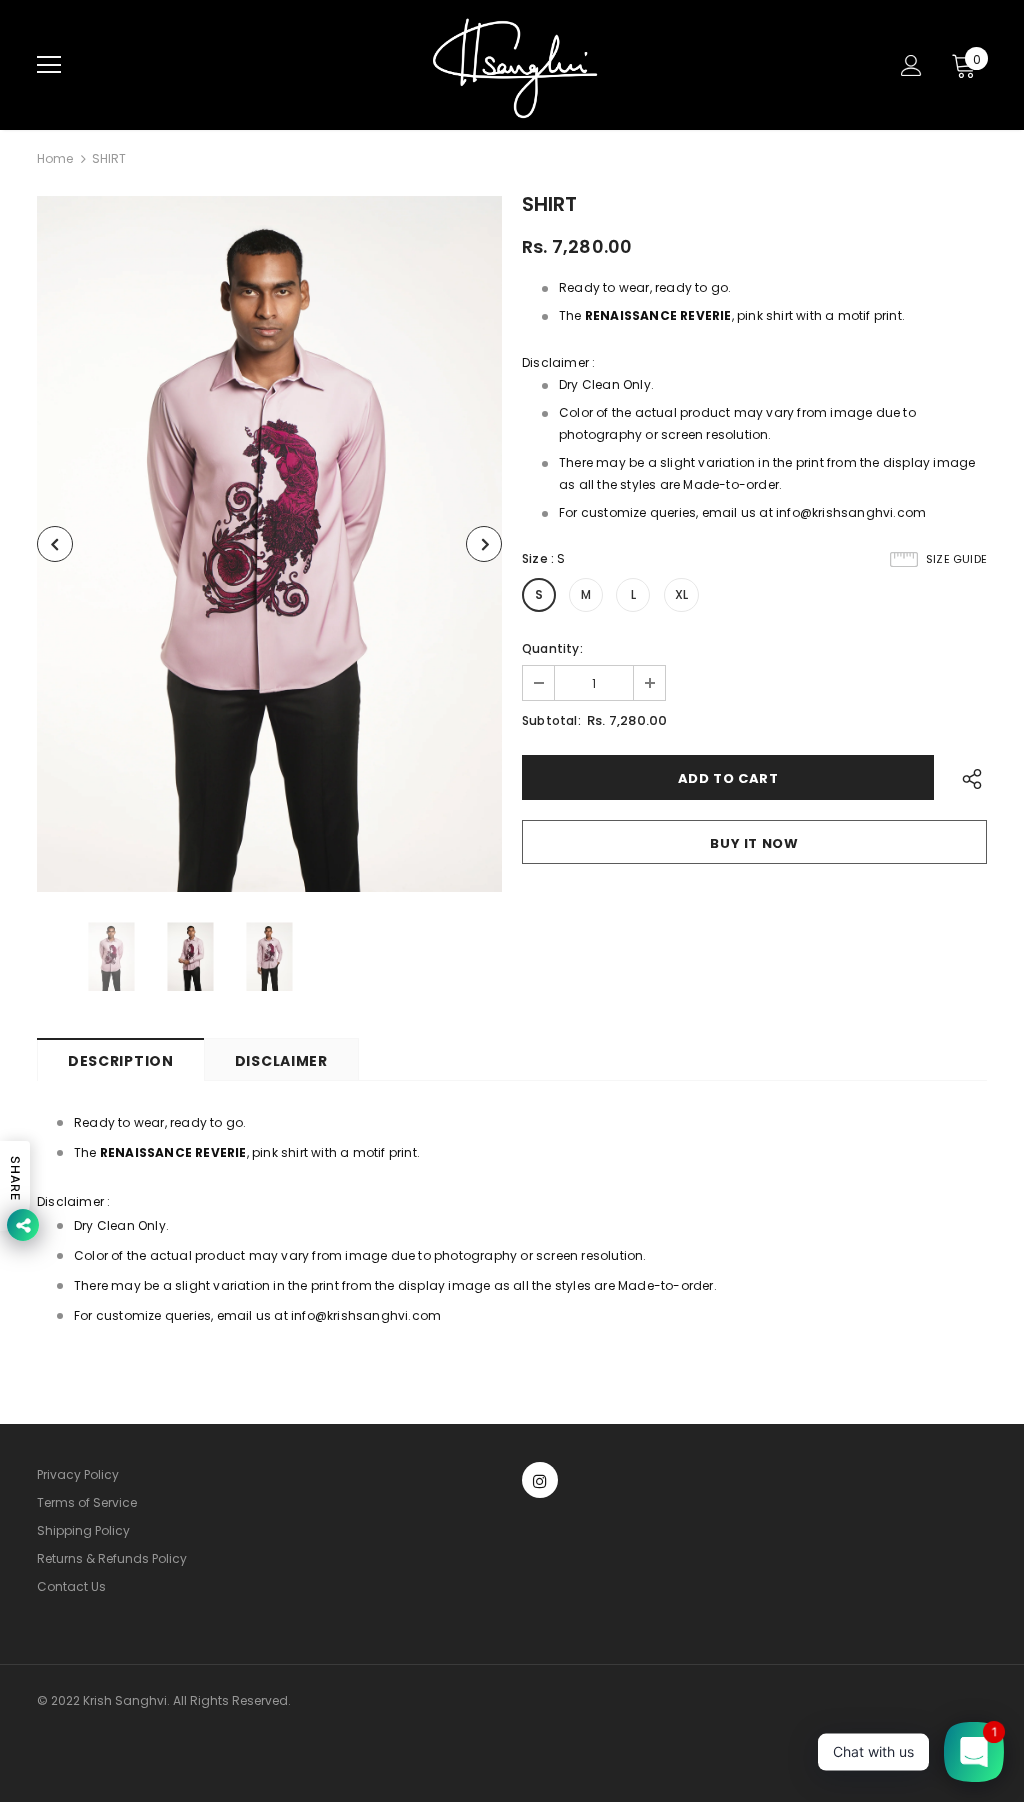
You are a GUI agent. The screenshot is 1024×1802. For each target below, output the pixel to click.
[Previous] (55, 544)
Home (55, 158)
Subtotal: (551, 720)
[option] (269, 544)
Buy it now (754, 843)
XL (681, 594)
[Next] (484, 544)
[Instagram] (540, 1480)
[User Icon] (911, 65)
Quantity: (552, 648)
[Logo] (515, 65)
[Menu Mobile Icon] (49, 65)
